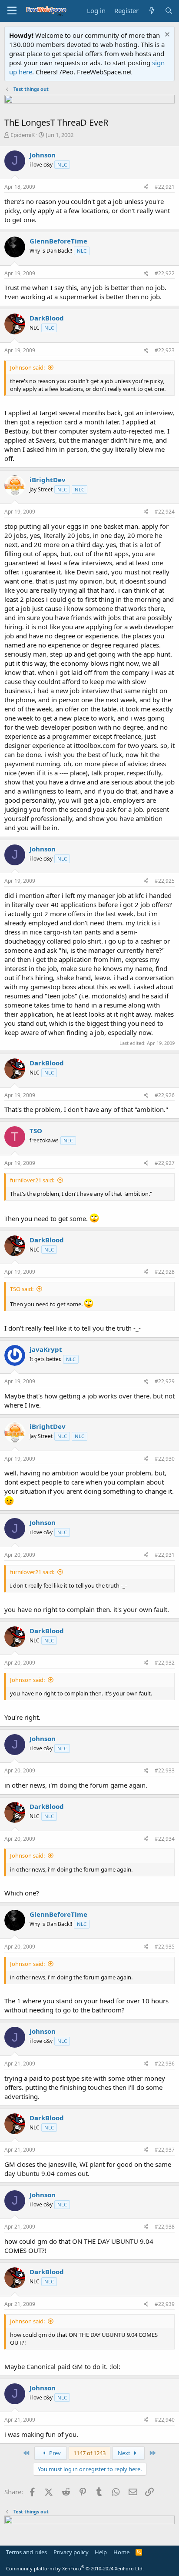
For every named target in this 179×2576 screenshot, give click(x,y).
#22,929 (165, 1381)
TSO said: (22, 1289)
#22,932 (165, 1663)
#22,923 (165, 350)
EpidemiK (23, 135)
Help (101, 2552)
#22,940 (165, 2420)
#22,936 (165, 2064)
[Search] (169, 11)
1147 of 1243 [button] (89, 2453)
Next (125, 2453)
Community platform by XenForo (75, 2568)
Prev (54, 2453)
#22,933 (165, 1770)
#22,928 (165, 1272)
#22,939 (165, 2304)
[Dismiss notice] (166, 35)
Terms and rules (27, 2552)
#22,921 (165, 187)
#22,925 (165, 881)
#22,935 (165, 1947)
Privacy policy (71, 2552)
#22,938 (165, 2227)
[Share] (146, 187)
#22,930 (165, 1459)
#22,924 (165, 512)
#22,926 (165, 1095)
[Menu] (12, 11)
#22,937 (165, 2150)
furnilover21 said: (32, 1180)
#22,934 (165, 1839)
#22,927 (165, 1163)
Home (121, 2552)
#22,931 (165, 1555)
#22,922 (165, 273)
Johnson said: (27, 367)
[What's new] (151, 11)
